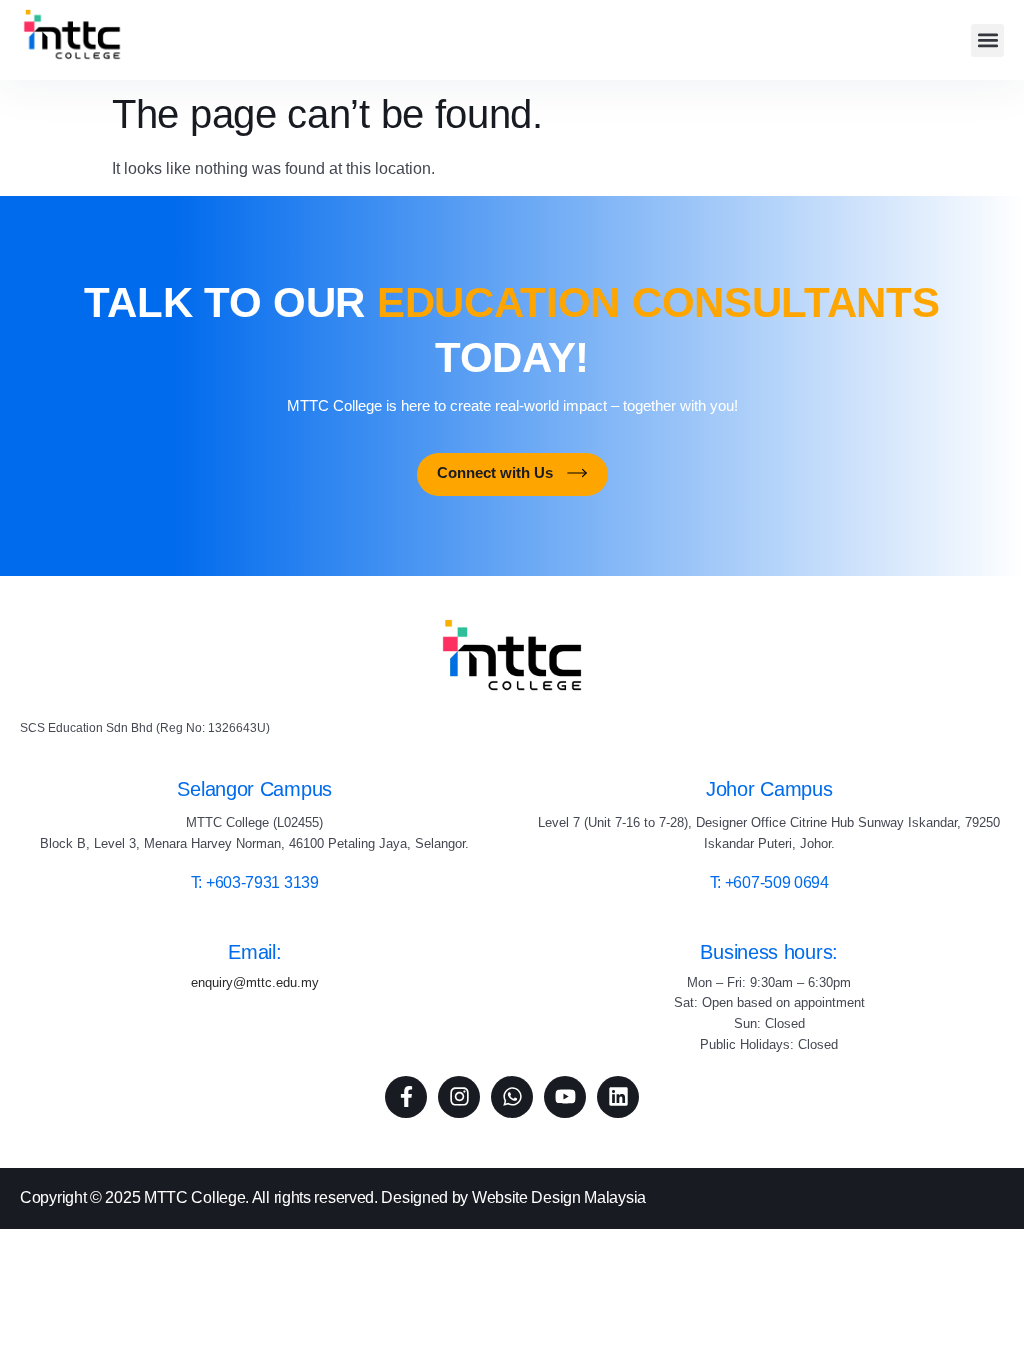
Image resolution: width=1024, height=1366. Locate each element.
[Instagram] (459, 1097)
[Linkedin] (618, 1097)
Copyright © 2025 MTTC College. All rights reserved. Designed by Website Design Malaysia (333, 1197)
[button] (987, 40)
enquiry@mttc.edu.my (255, 982)
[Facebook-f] (406, 1097)
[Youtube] (565, 1097)
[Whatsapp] (512, 1097)
